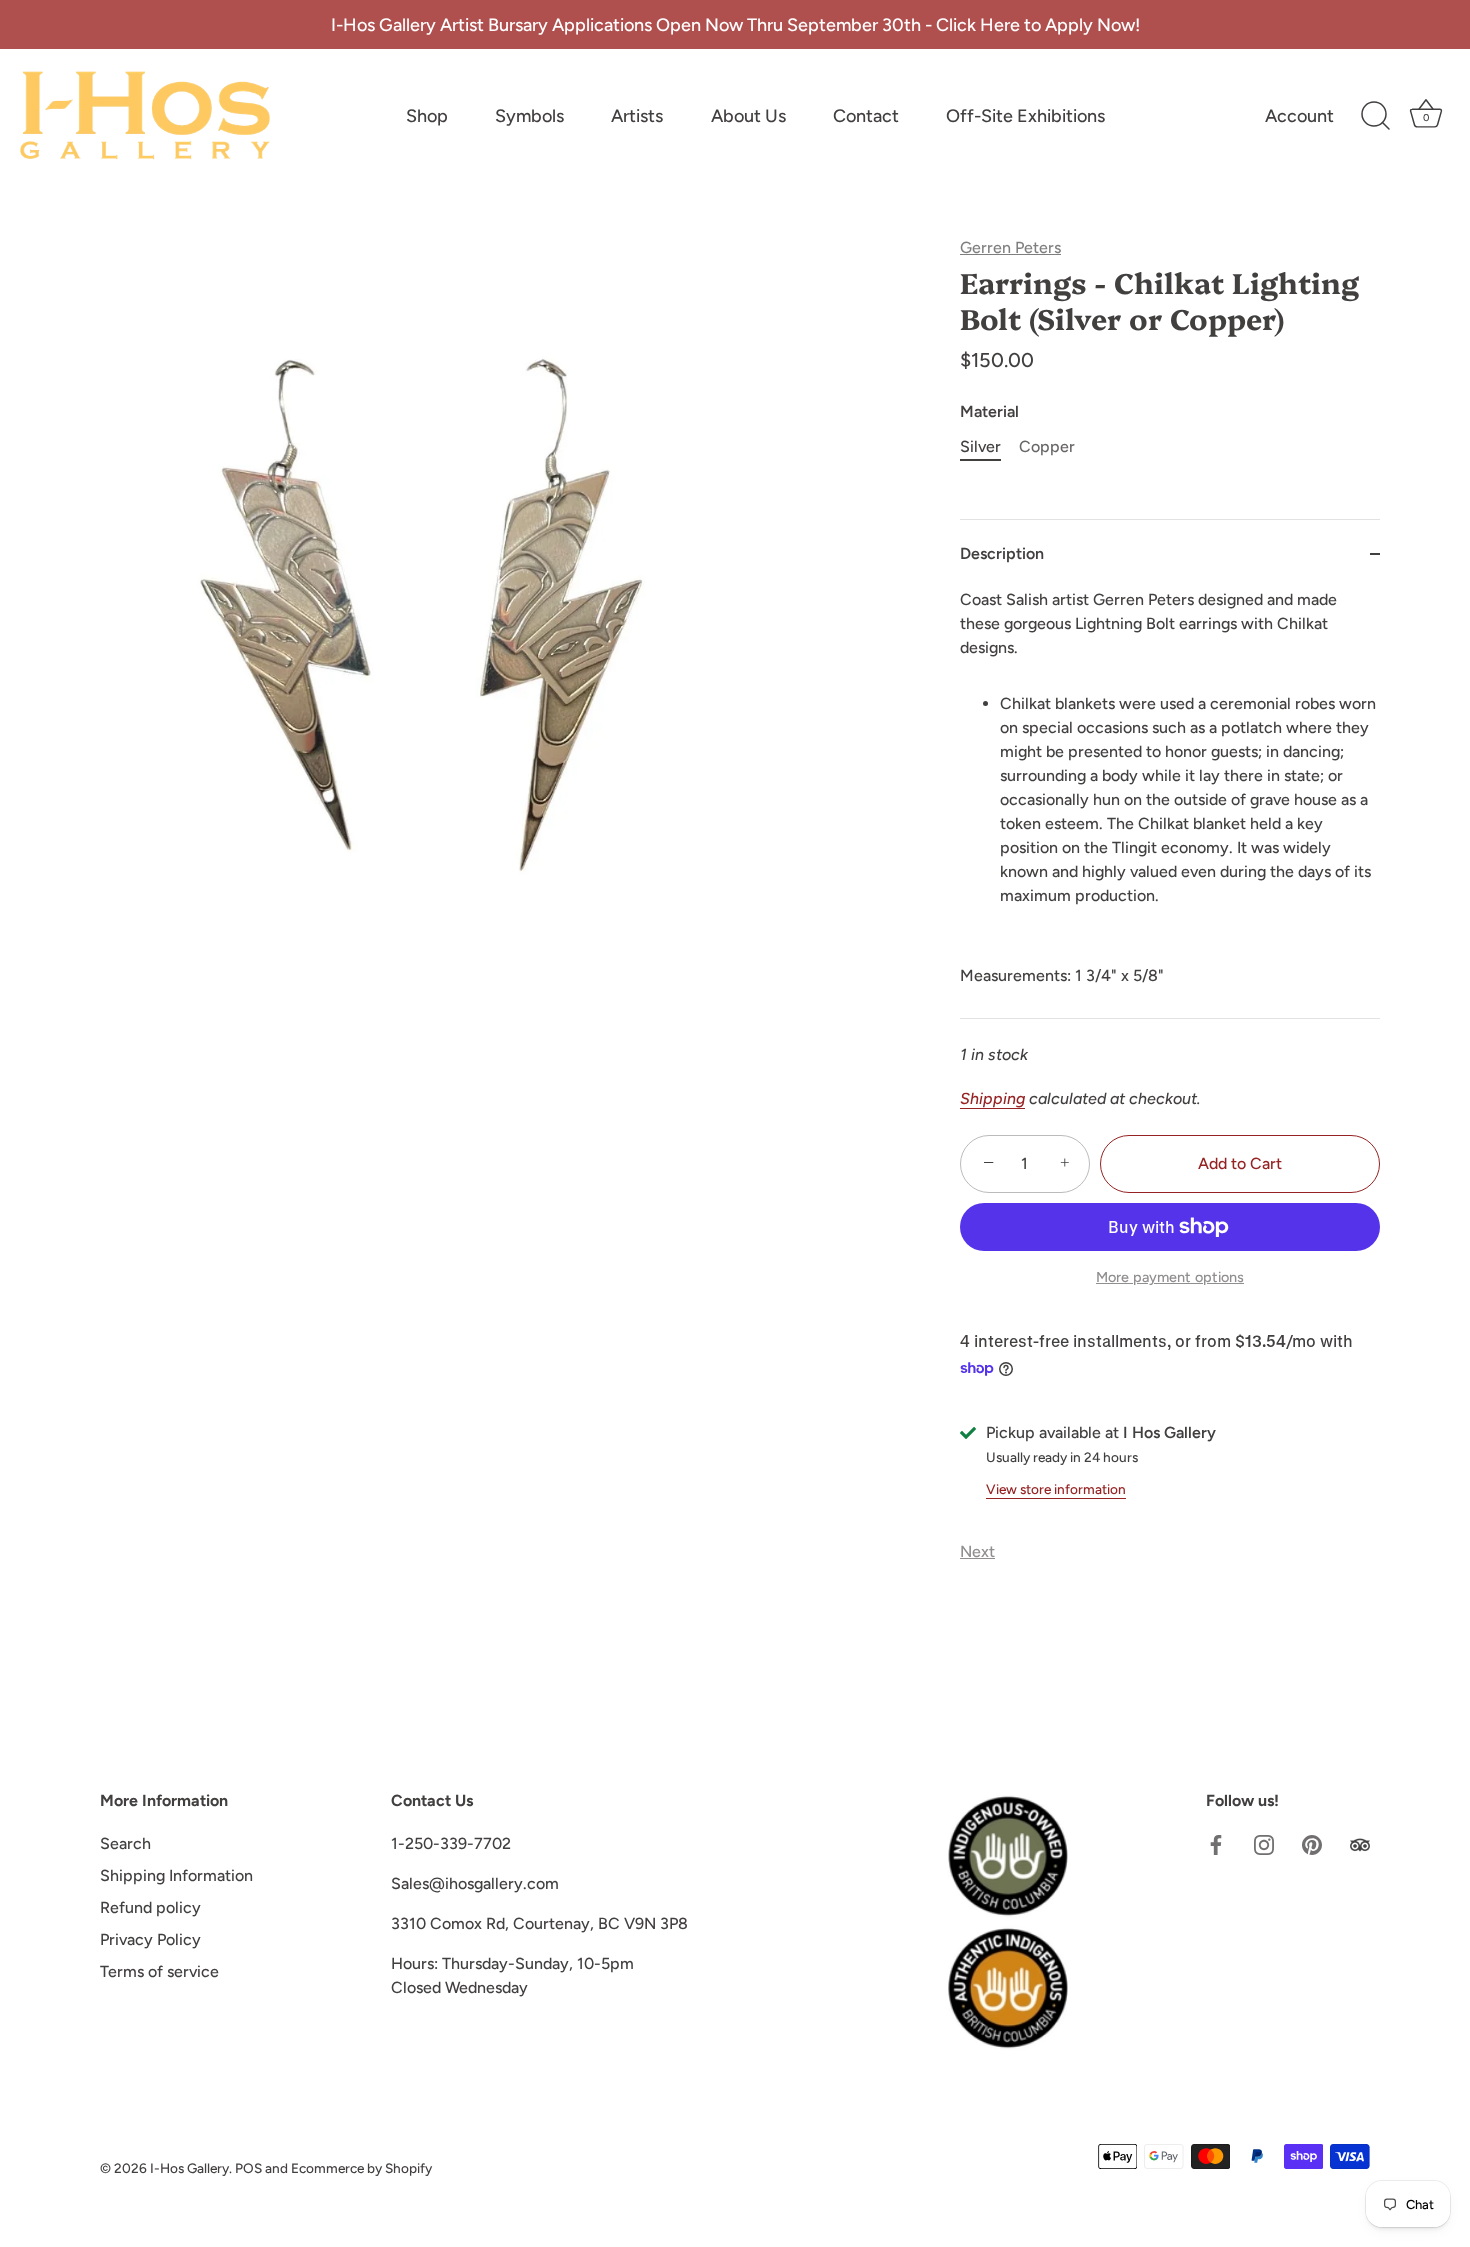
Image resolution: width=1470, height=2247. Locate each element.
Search (125, 1843)
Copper (1047, 446)
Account (1299, 116)
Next (977, 1551)
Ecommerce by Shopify (361, 2168)
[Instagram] (1264, 1843)
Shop (427, 116)
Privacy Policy (150, 1939)
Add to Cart (1240, 1163)
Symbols (529, 116)
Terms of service (159, 1971)
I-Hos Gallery (189, 2168)
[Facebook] (1216, 1843)
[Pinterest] (1312, 1843)
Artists (637, 116)
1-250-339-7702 (451, 1843)
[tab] (1170, 803)
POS (248, 2168)
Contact (866, 116)
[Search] (1375, 116)
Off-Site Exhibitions (1025, 116)
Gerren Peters (1010, 247)
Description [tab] (1002, 553)
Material (989, 411)
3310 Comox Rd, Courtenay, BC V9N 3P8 (539, 1923)
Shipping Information (176, 1875)
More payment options (1170, 1277)
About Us (748, 116)
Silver (980, 446)
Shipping (992, 1098)
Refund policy (150, 1907)
